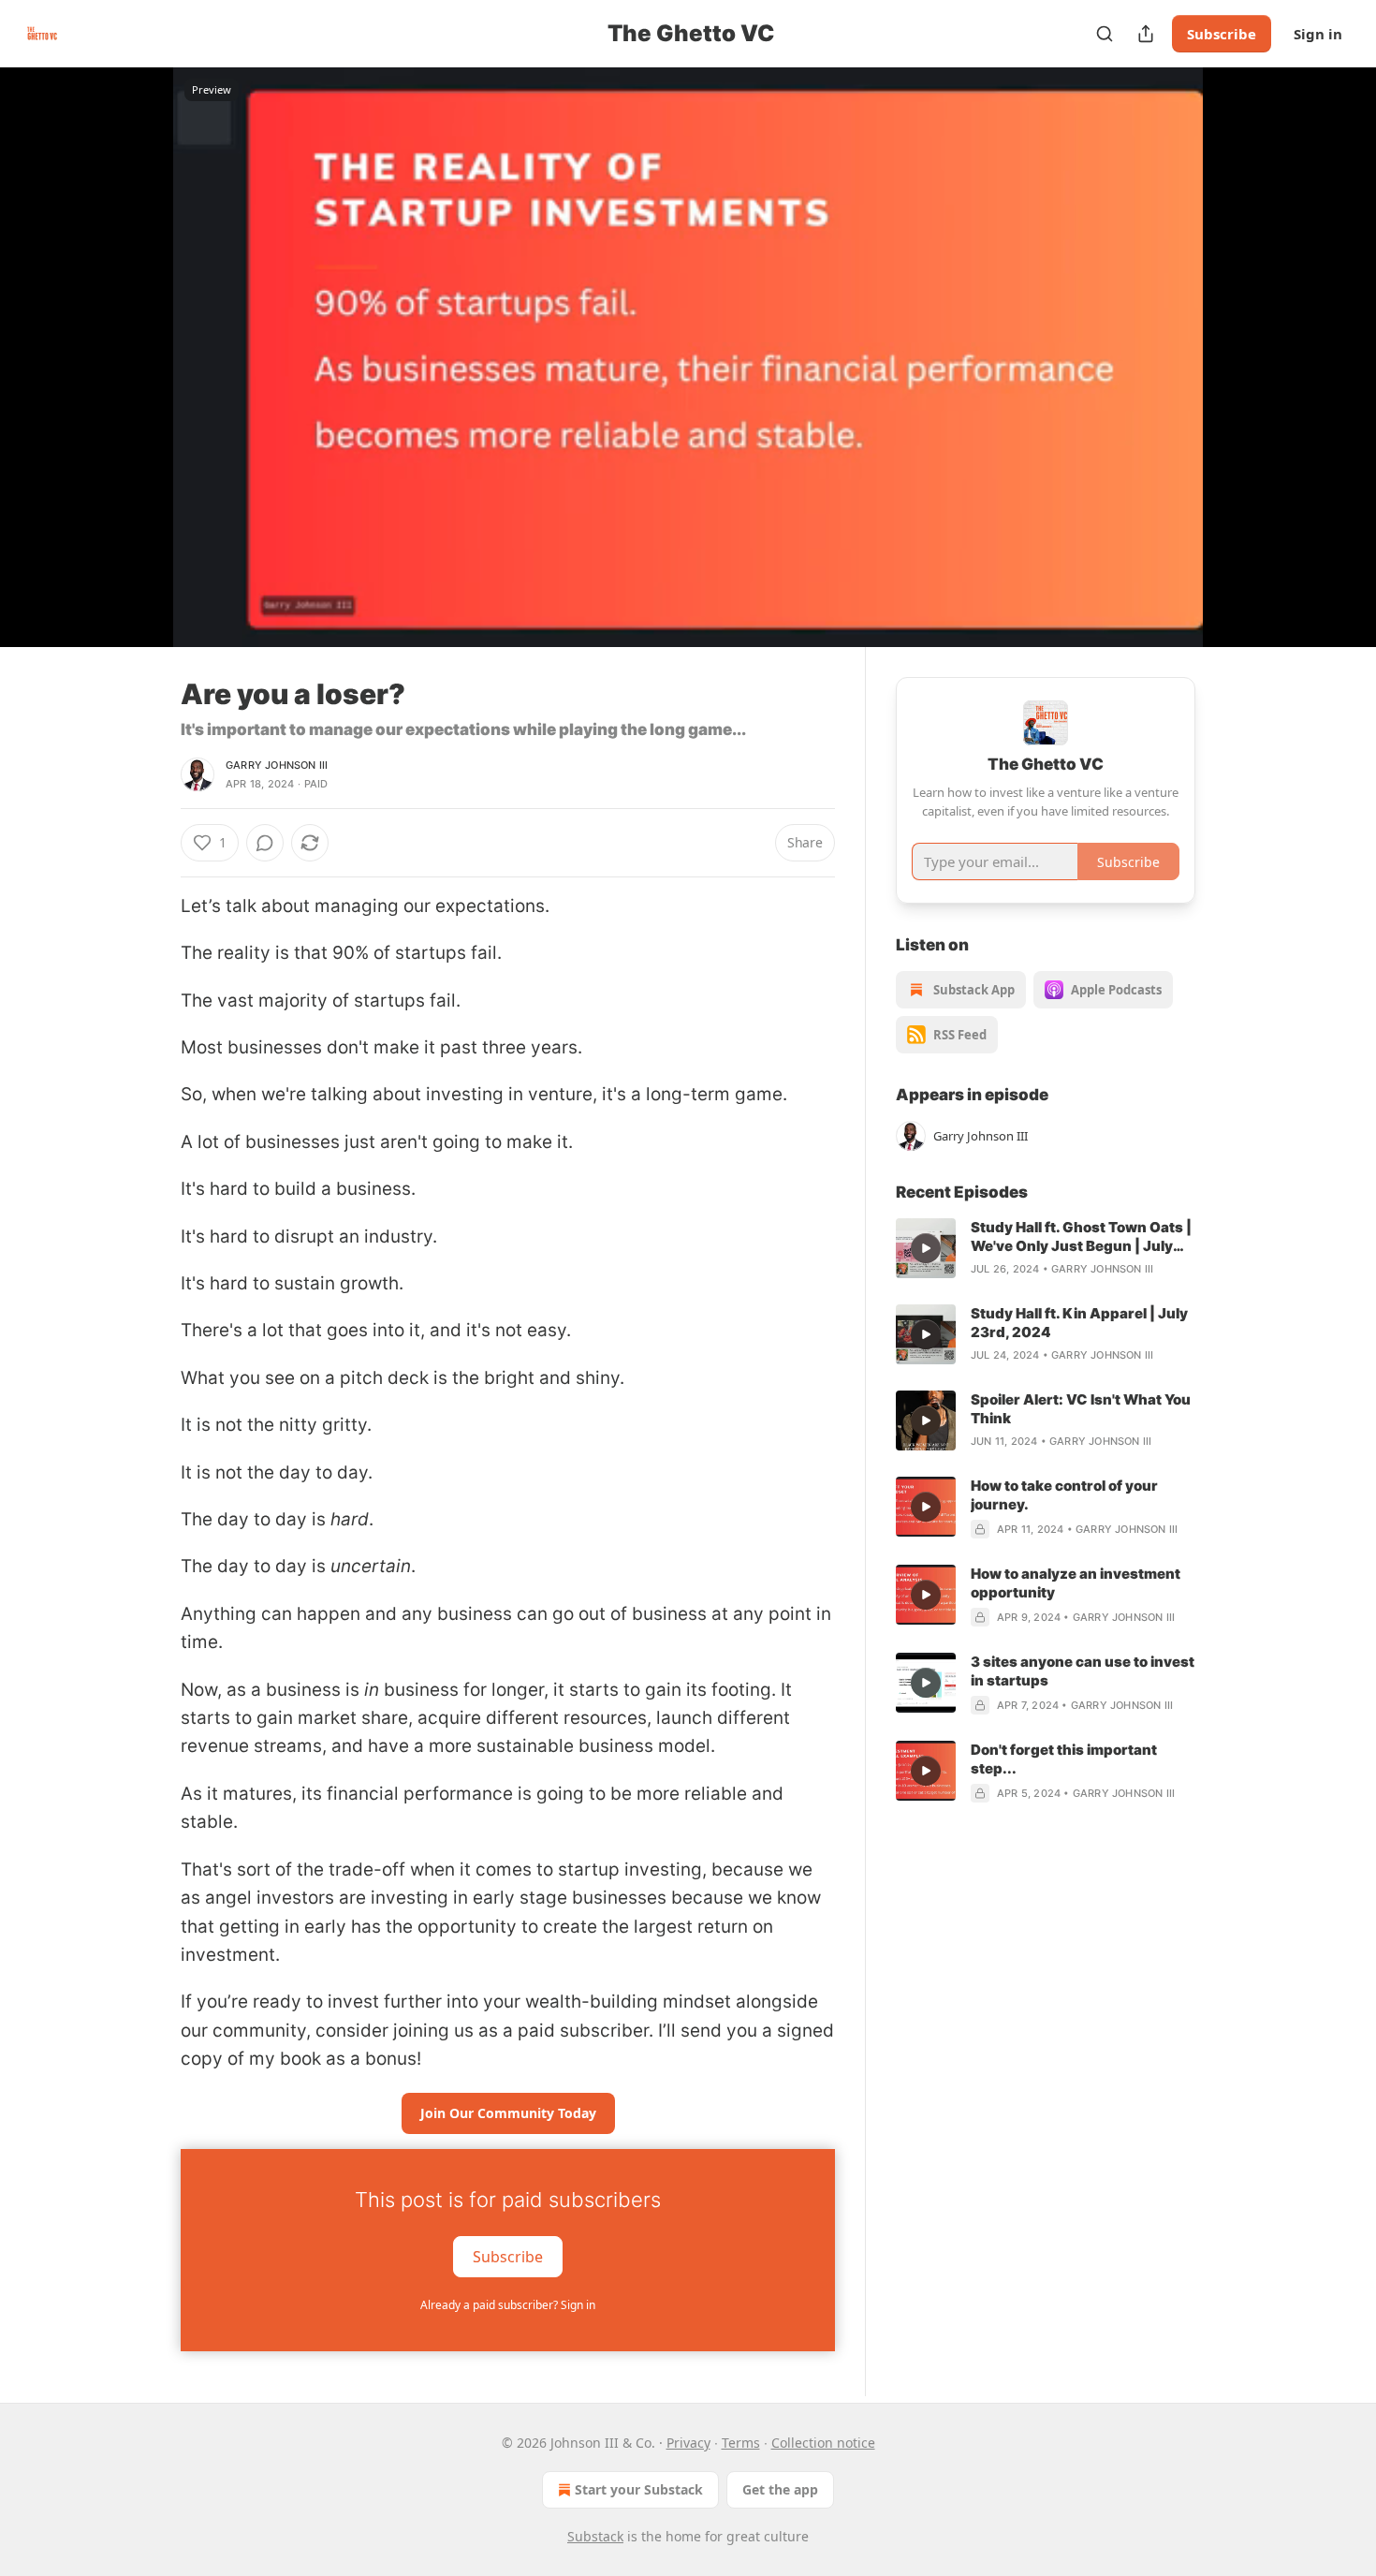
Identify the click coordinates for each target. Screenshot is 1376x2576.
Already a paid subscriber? (508, 2305)
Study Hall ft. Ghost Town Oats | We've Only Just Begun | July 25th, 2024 (1081, 1237)
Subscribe (1222, 34)
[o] (926, 1248)
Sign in (1318, 34)
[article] (1046, 1248)
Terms (741, 2443)
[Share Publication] (1146, 34)
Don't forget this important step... (1064, 1759)
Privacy (688, 2443)
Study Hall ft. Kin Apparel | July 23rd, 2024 (1079, 1323)
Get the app (780, 2489)
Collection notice (823, 2443)
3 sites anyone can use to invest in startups (1083, 1671)
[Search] (1105, 34)
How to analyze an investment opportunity (1076, 1583)
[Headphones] (136, 377)
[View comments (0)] (1242, 368)
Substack (595, 2536)
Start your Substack (639, 2489)
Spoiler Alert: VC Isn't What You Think (1081, 1409)
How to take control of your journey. (1064, 1495)
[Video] (136, 336)
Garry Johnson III (277, 765)
